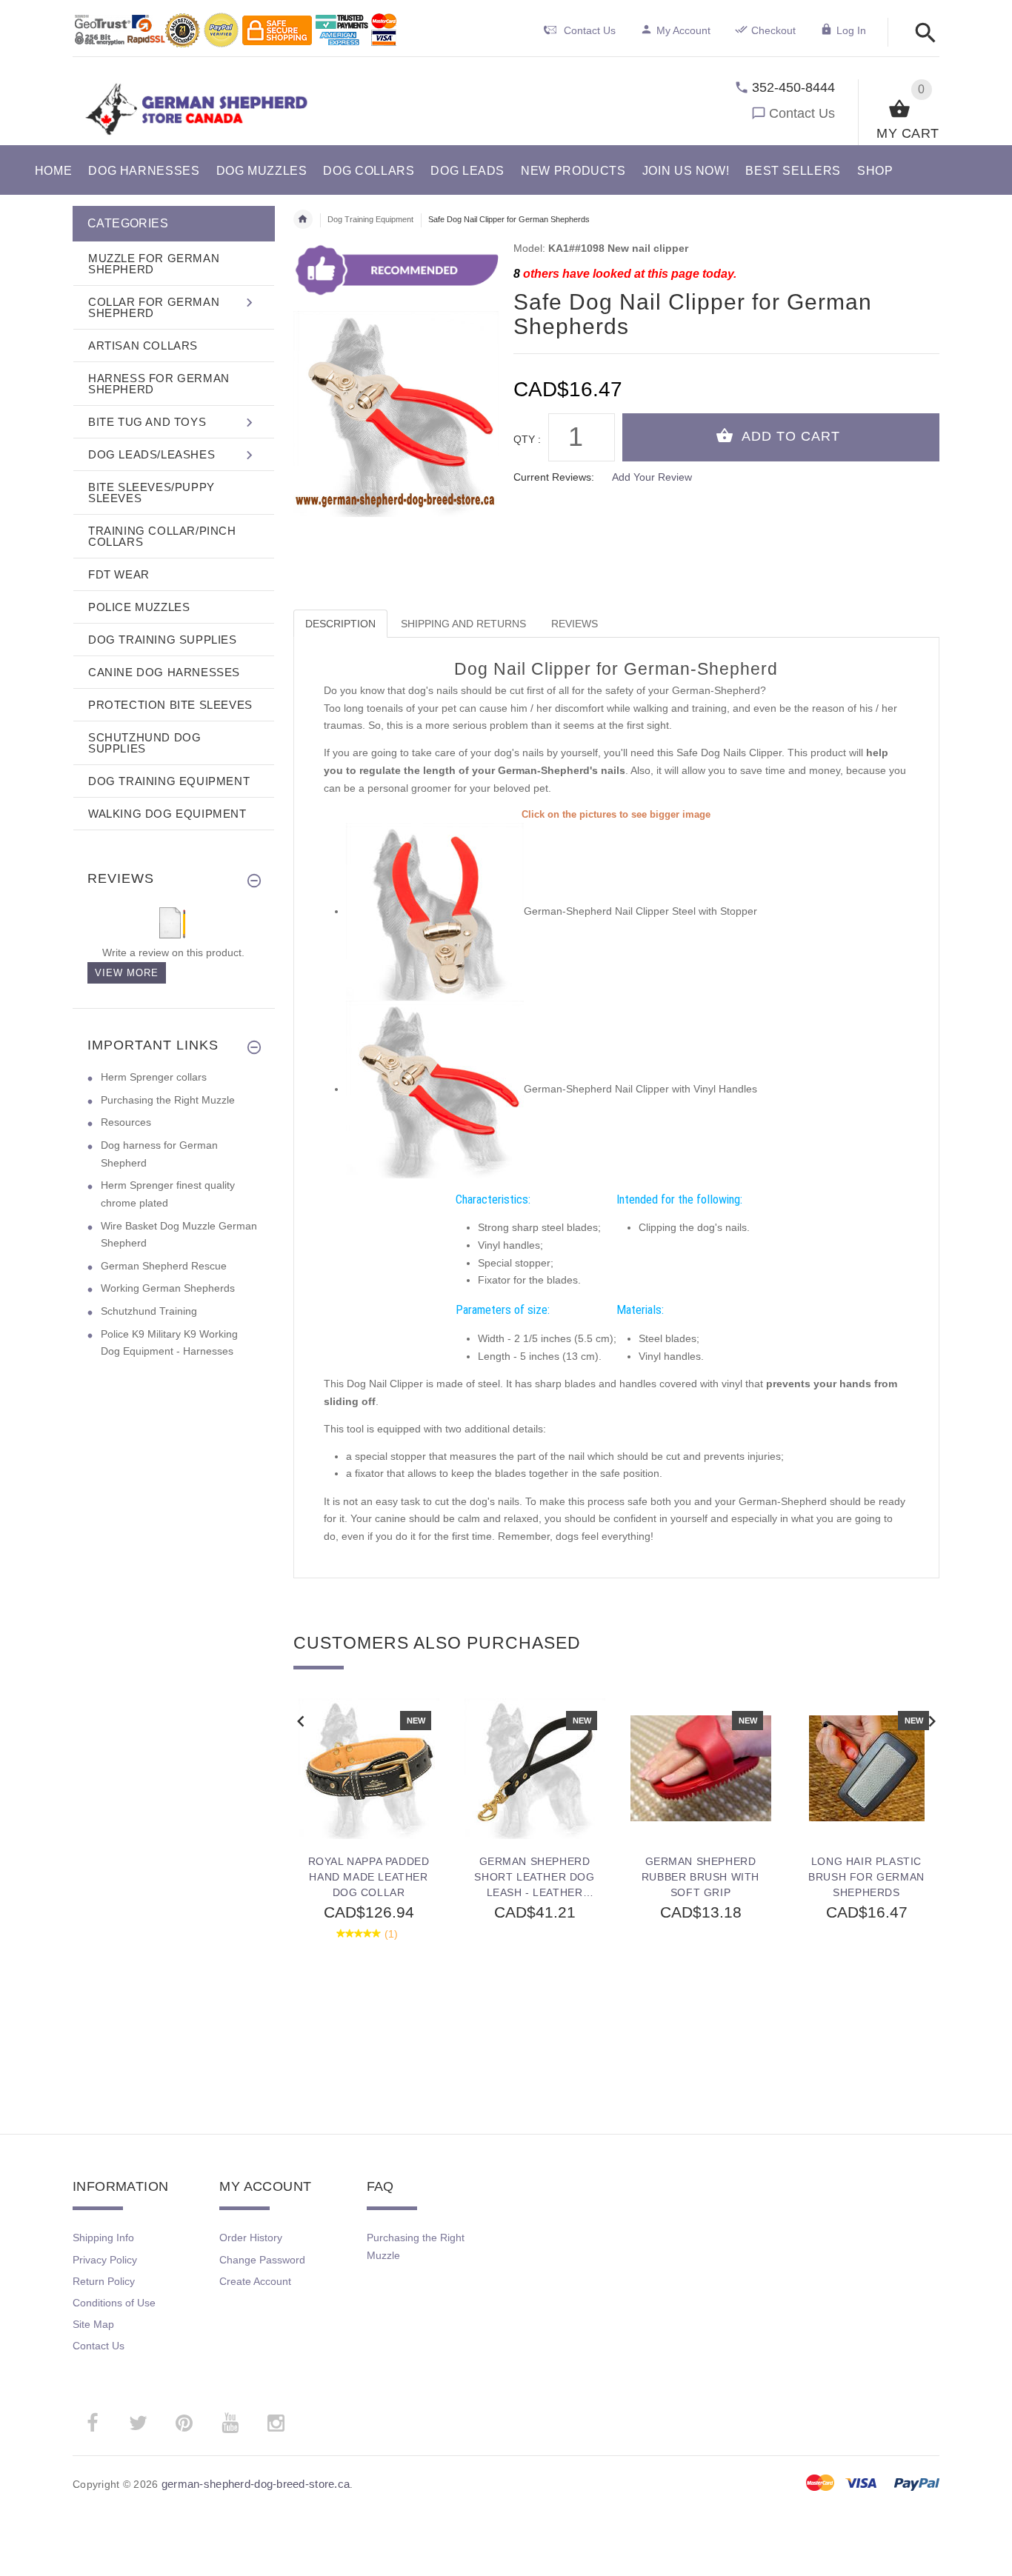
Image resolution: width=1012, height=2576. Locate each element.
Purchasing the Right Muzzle (168, 1100)
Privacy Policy (105, 2260)
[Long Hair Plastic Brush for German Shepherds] (867, 1769)
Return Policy (104, 2281)
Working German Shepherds (168, 1288)
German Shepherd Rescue (164, 1266)
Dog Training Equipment (370, 219)
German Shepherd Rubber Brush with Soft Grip (700, 1877)
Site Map (93, 2324)
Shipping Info (103, 2238)
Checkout (773, 30)
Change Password (262, 2260)
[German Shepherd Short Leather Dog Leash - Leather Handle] (535, 1769)
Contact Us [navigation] (590, 30)
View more (127, 973)
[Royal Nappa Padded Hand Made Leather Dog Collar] (369, 1769)
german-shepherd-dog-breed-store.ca (256, 2484)
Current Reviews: (554, 477)
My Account (683, 30)
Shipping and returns (463, 624)
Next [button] (932, 1720)
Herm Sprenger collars (154, 1077)
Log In (851, 30)
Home (303, 219)
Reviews (575, 624)
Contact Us (802, 113)
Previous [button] (301, 1720)
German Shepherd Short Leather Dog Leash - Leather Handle (534, 1877)
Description (340, 624)
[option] (369, 1883)
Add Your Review (652, 477)
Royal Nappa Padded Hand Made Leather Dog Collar (369, 1877)
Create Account (255, 2281)
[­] (921, 34)
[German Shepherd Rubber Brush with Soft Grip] (701, 1769)
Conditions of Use (114, 2303)
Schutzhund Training (149, 1311)
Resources (126, 1122)
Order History (251, 2238)
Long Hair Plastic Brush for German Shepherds (866, 1877)
